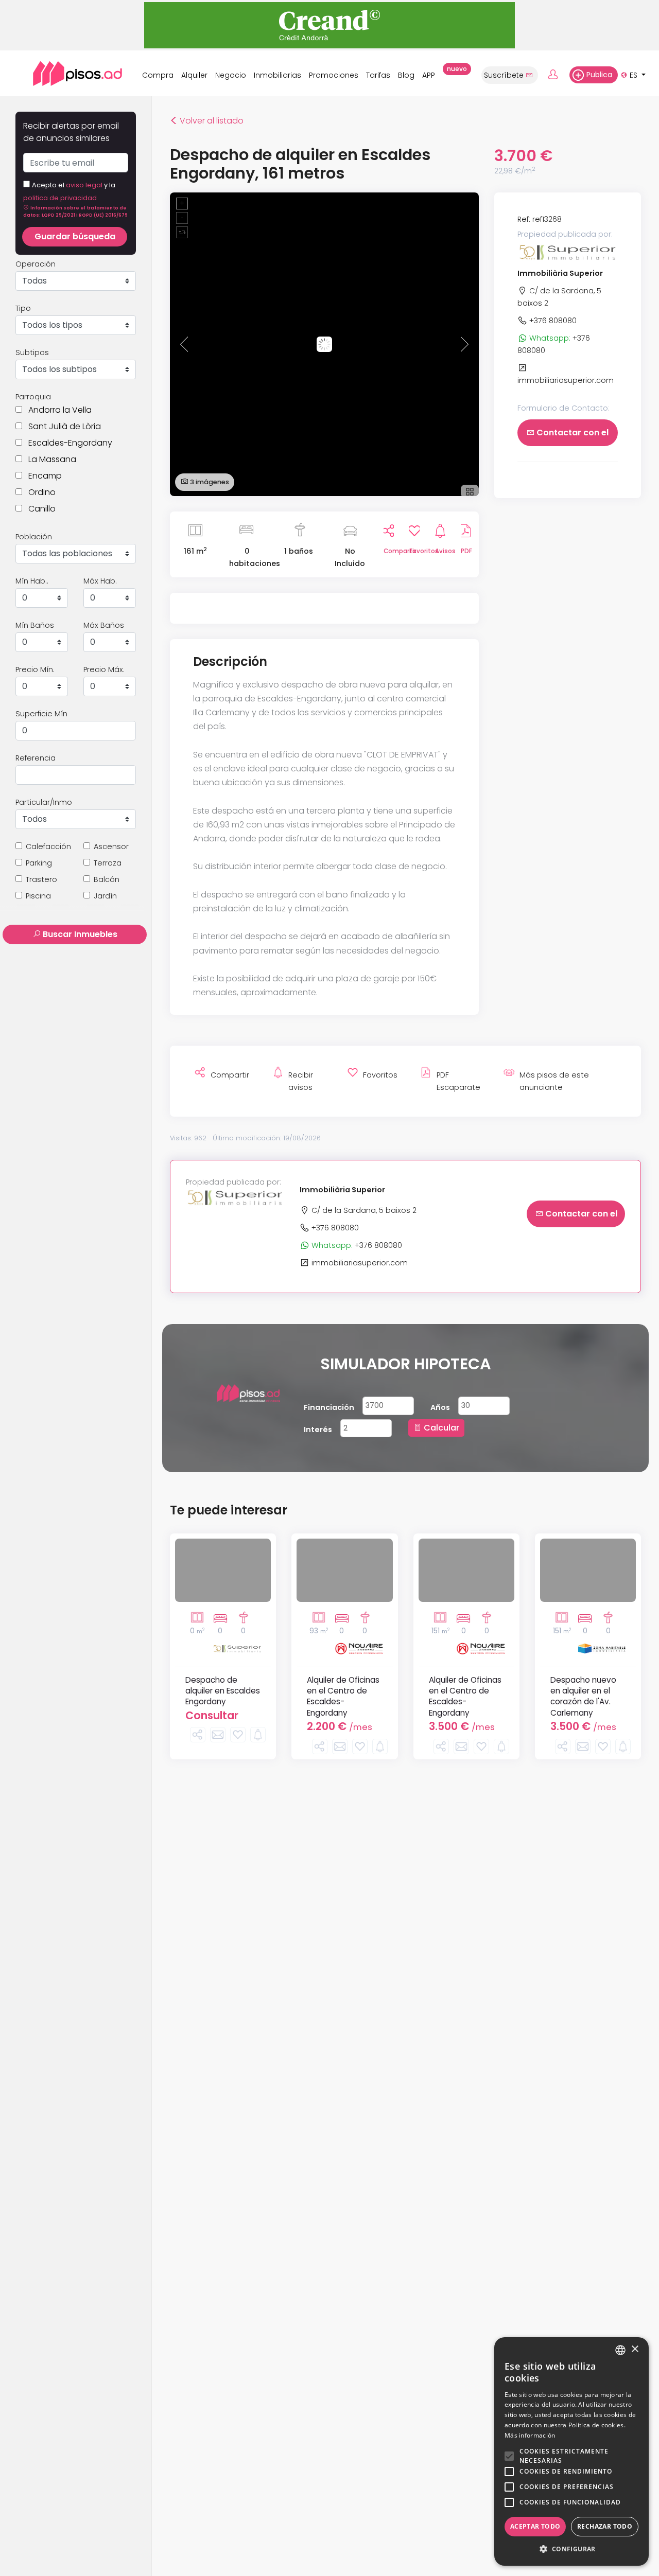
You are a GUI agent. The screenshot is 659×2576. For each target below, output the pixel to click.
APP (431, 73)
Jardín (105, 896)
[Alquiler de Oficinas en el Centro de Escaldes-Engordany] (344, 1570)
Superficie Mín (41, 714)
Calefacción (48, 846)
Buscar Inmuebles (79, 934)
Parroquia (33, 397)
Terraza (108, 863)
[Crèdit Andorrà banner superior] (329, 24)
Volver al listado (207, 121)
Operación (36, 264)
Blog (406, 75)
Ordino (39, 492)
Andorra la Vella (57, 410)
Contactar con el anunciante (571, 437)
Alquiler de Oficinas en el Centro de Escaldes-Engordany (343, 1696)
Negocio (231, 75)
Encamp (42, 476)
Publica (599, 75)
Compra (158, 75)
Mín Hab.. (32, 581)
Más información (530, 2435)
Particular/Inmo (44, 802)
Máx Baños (104, 625)
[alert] (571, 2451)
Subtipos (32, 352)
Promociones (334, 75)
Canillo (39, 509)
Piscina (38, 896)
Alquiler (194, 75)
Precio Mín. (35, 669)
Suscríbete (505, 75)
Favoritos (414, 551)
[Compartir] (198, 1735)
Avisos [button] (440, 551)
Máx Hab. (100, 581)
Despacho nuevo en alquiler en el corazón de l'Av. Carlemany (583, 1696)
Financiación (329, 1407)
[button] (75, 211)
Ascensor (111, 846)
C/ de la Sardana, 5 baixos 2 (363, 1210)
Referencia (36, 758)
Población (34, 537)
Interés (318, 1430)
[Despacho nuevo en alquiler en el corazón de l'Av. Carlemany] (588, 1570)
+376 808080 (552, 321)
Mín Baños (35, 625)
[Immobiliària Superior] (568, 252)
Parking (39, 863)
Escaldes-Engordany (67, 443)
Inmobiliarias (278, 75)
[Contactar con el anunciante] (218, 1735)
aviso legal (84, 185)
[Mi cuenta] (558, 75)
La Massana (49, 459)
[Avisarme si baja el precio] (258, 1735)
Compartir (389, 551)
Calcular (440, 1428)
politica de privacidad (60, 198)
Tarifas (378, 75)
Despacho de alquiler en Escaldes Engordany (223, 1691)
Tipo (23, 308)
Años (440, 1407)
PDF (466, 551)
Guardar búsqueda (75, 236)
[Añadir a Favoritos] (238, 1735)
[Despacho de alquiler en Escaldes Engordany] (223, 1570)
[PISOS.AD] (66, 73)
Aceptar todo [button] (535, 2526)
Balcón (107, 879)
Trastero (41, 879)
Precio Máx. (104, 669)
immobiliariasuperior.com (359, 1263)
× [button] (635, 2349)
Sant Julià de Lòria (62, 426)
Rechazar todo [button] (605, 2526)
